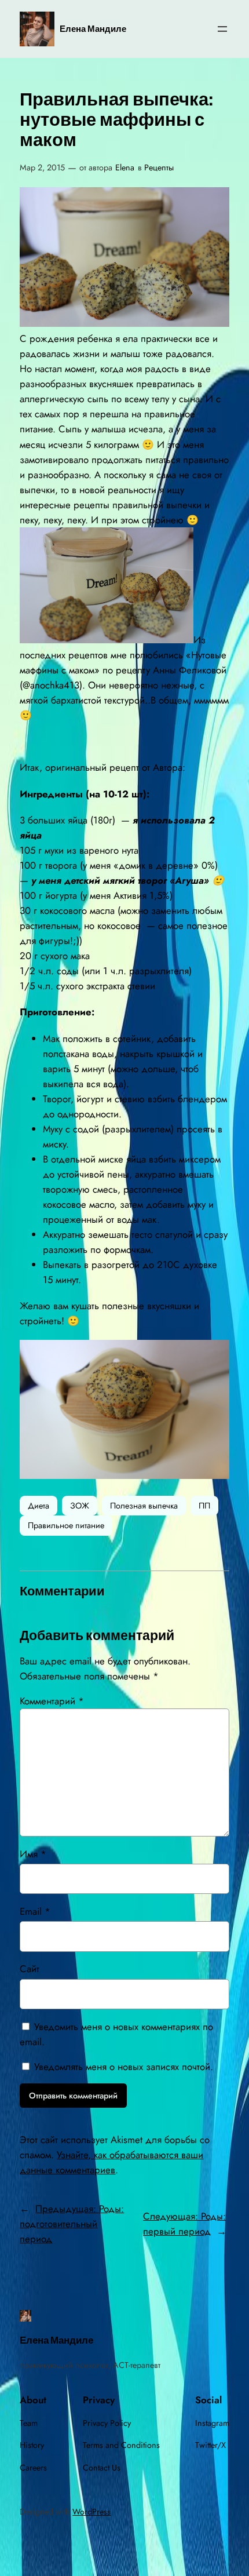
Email (35, 1911)
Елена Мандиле (93, 29)
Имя (33, 1854)
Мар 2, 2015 (42, 167)
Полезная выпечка (144, 1506)
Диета (39, 1506)
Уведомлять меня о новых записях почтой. (124, 2067)
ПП (204, 1506)
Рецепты (159, 167)
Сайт (30, 1969)
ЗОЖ (80, 1506)
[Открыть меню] (222, 29)
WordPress (91, 2512)
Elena (125, 167)
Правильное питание (66, 1525)
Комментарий (52, 1701)
